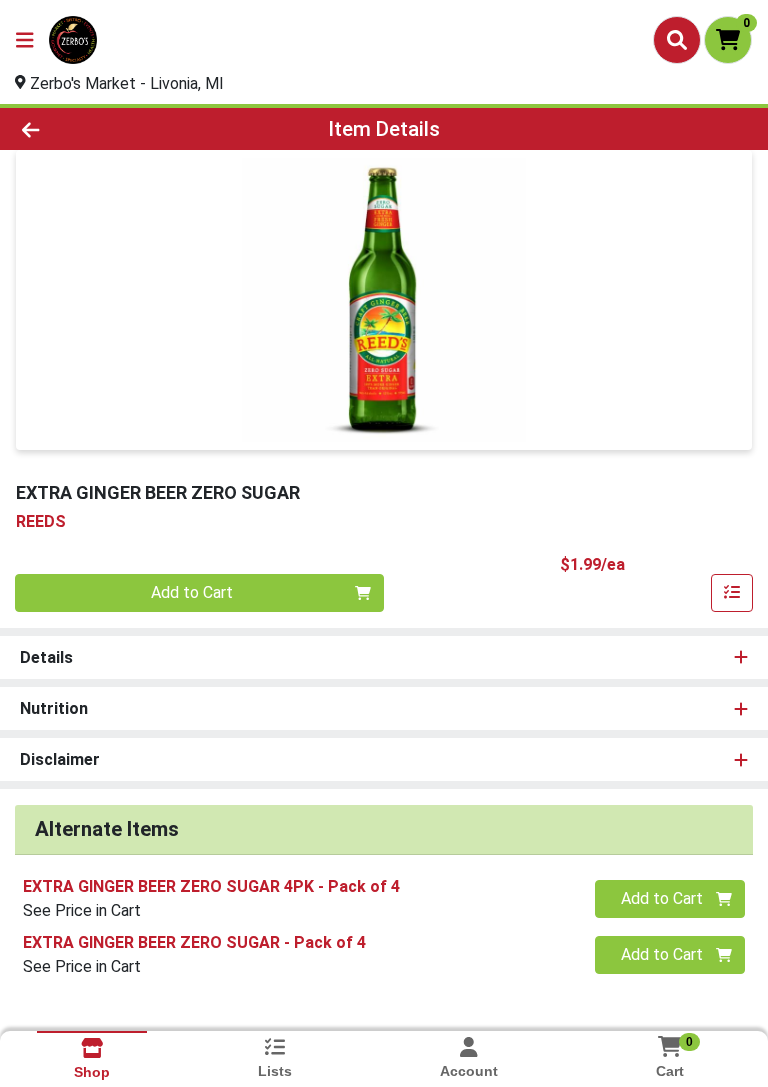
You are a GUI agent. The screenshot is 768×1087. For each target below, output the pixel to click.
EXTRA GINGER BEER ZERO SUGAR (194, 942)
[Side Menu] (25, 40)
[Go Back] (108, 129)
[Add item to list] (732, 593)
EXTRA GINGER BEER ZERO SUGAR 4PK (211, 886)
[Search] (677, 40)
